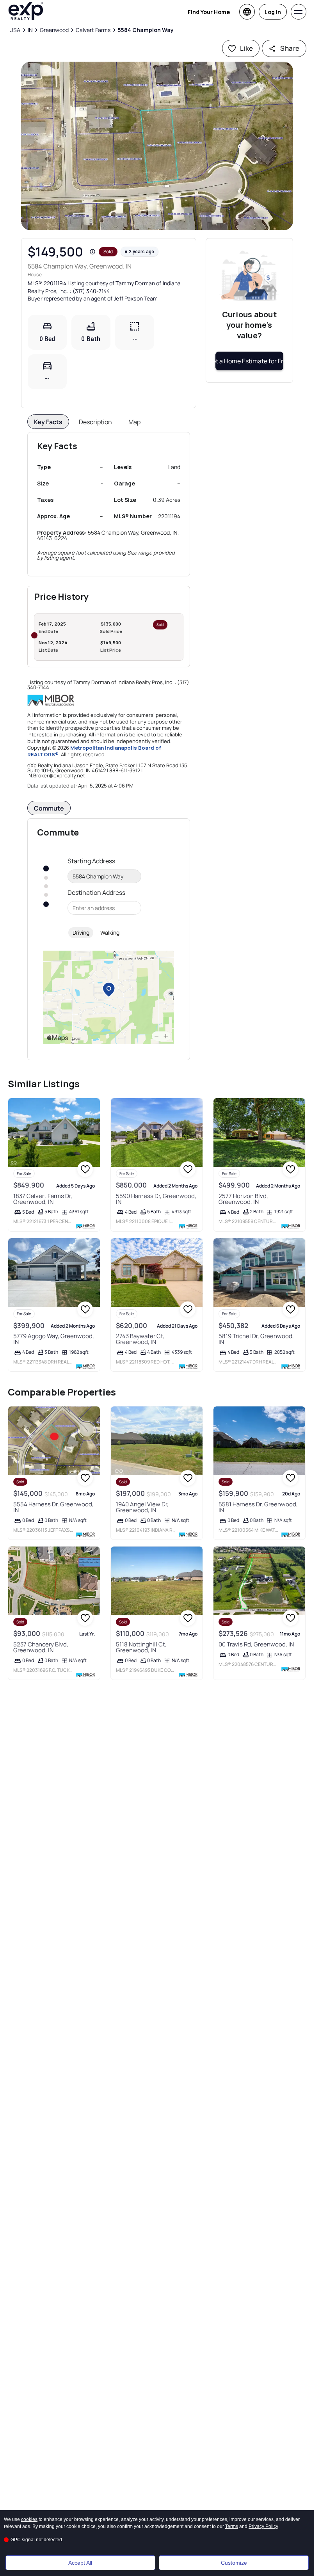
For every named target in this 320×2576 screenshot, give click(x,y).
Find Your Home (209, 12)
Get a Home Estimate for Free (249, 361)
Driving (81, 932)
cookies (29, 2519)
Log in (273, 12)
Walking (110, 932)
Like (247, 48)
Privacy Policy (263, 2526)
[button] (157, 146)
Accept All (80, 2563)
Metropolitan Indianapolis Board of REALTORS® (94, 751)
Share (290, 48)
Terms (232, 2526)
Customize (234, 2563)
